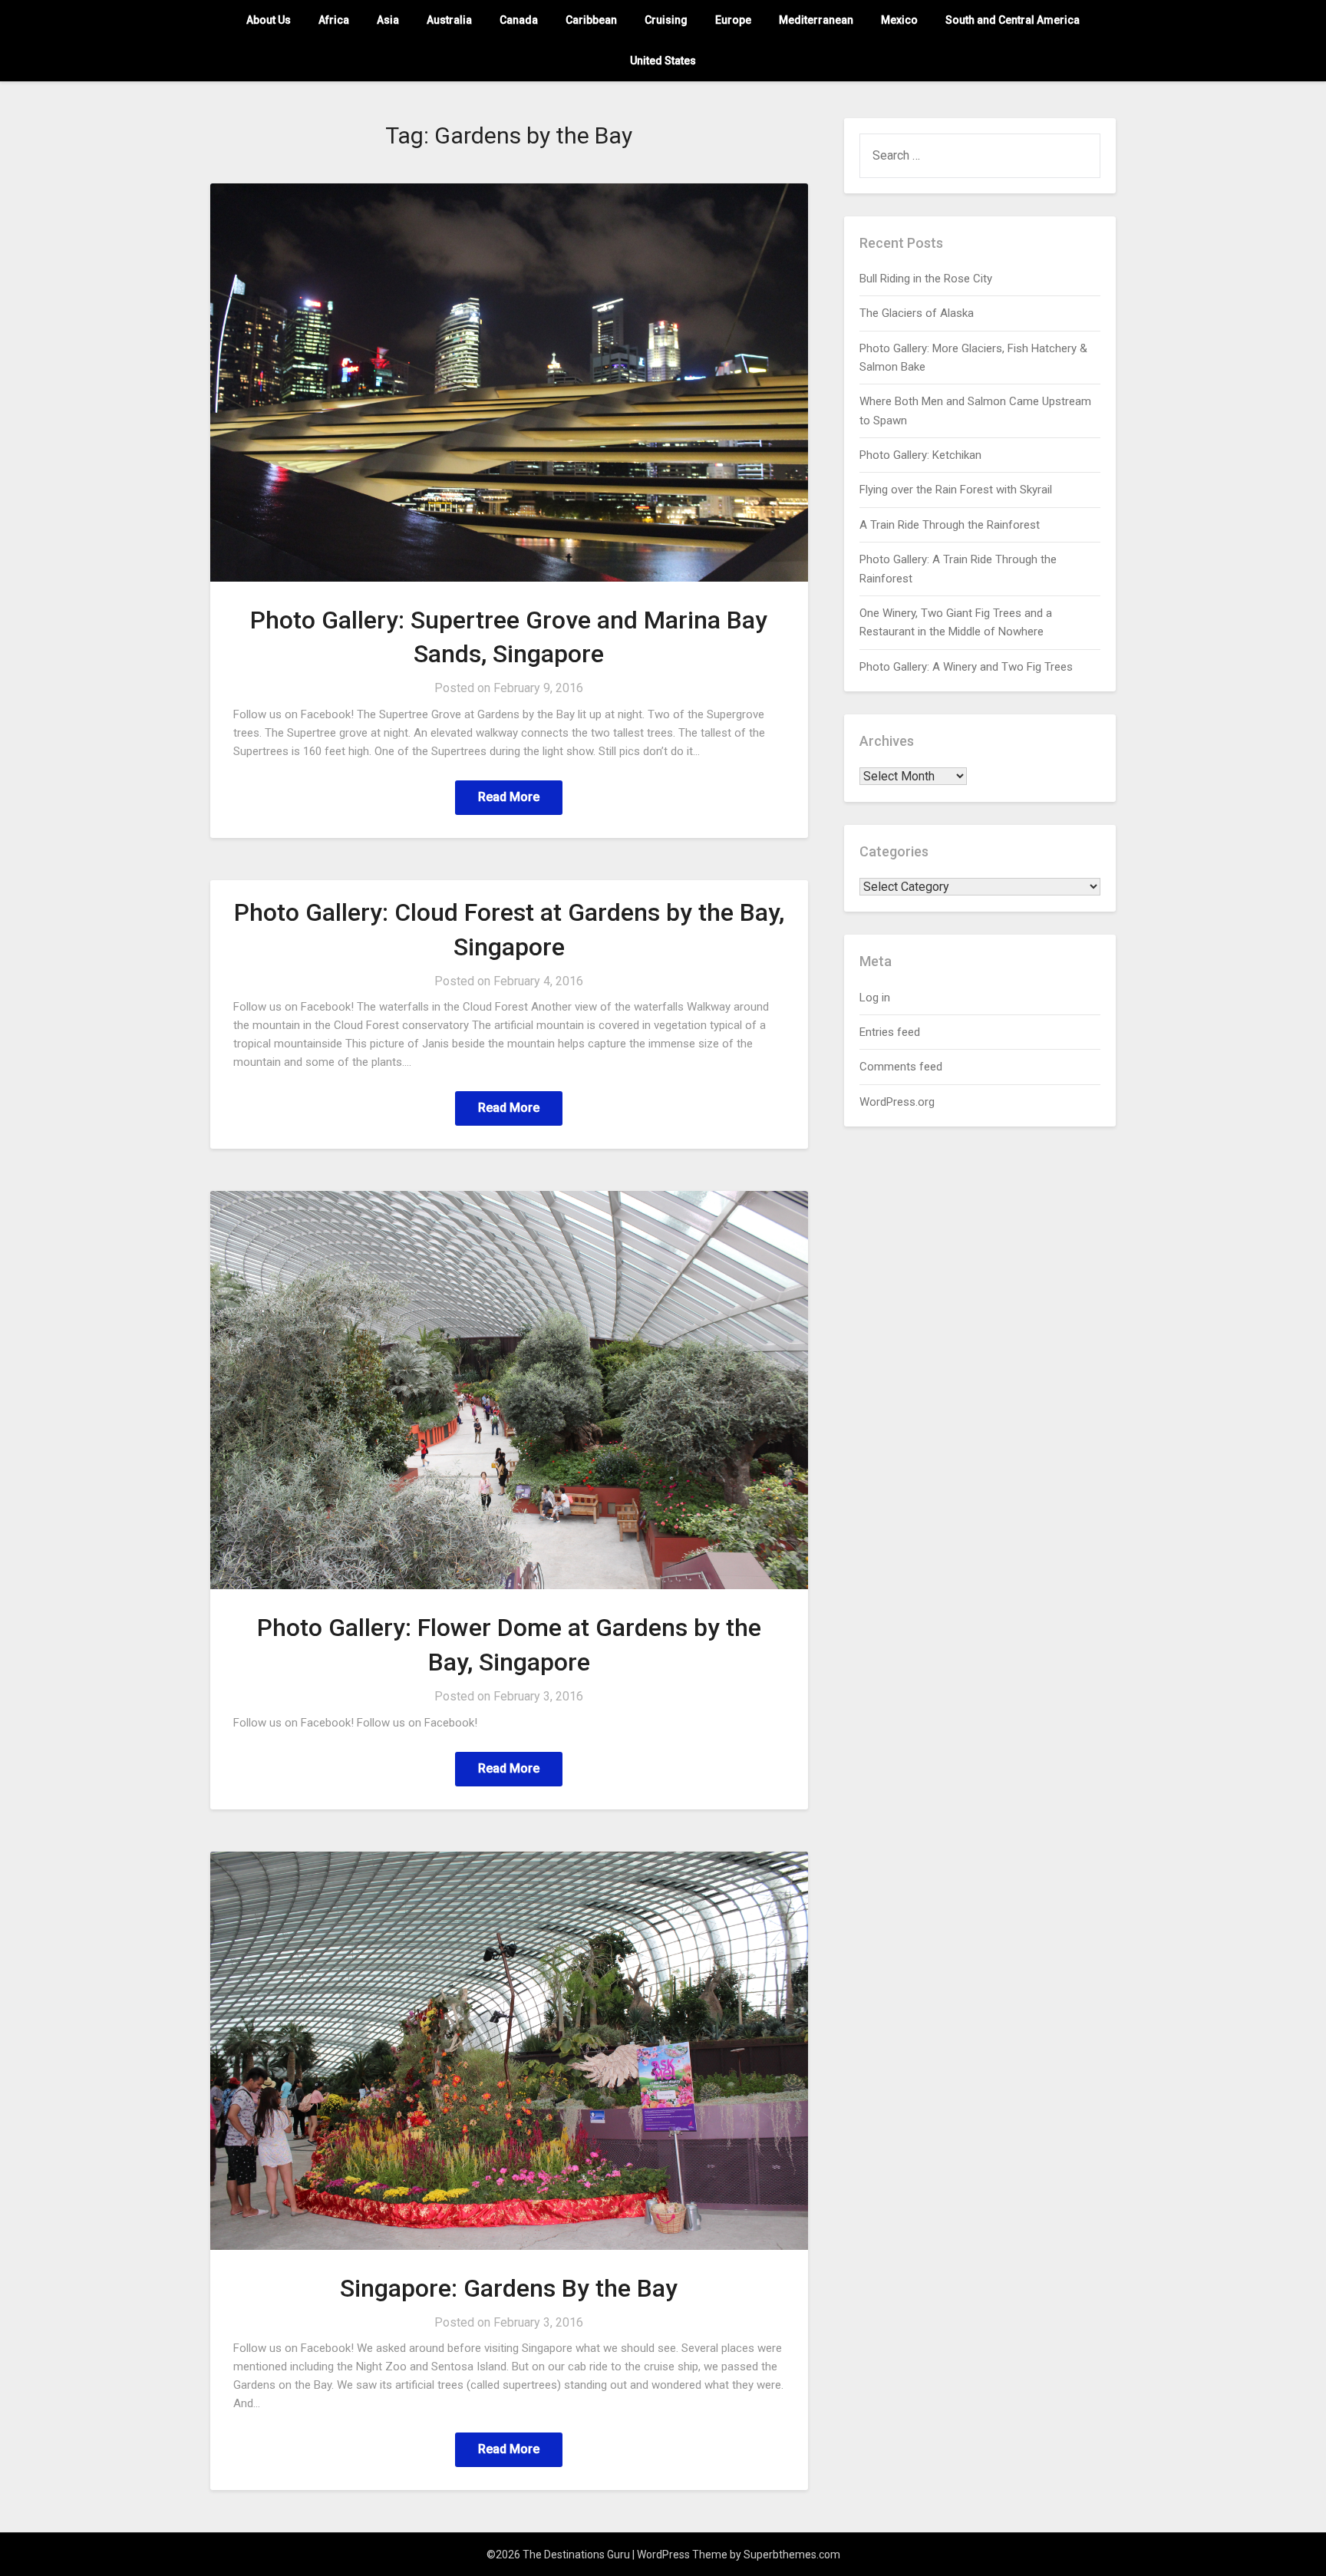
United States (663, 61)
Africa (334, 20)
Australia (449, 20)
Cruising (666, 20)
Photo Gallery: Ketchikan (920, 455)
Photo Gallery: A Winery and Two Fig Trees (966, 667)
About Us (269, 20)
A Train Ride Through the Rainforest (950, 525)
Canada (519, 20)
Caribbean (591, 20)
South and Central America (1013, 20)
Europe (733, 20)
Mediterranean (816, 20)
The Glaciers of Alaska (917, 313)
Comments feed (901, 1067)
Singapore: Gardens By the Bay (509, 2288)
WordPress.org (897, 1102)
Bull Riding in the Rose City (926, 279)
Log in (875, 998)
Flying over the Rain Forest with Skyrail (956, 490)
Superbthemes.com (792, 2555)
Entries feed (890, 1032)
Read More (509, 797)
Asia (388, 20)
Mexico (899, 20)
